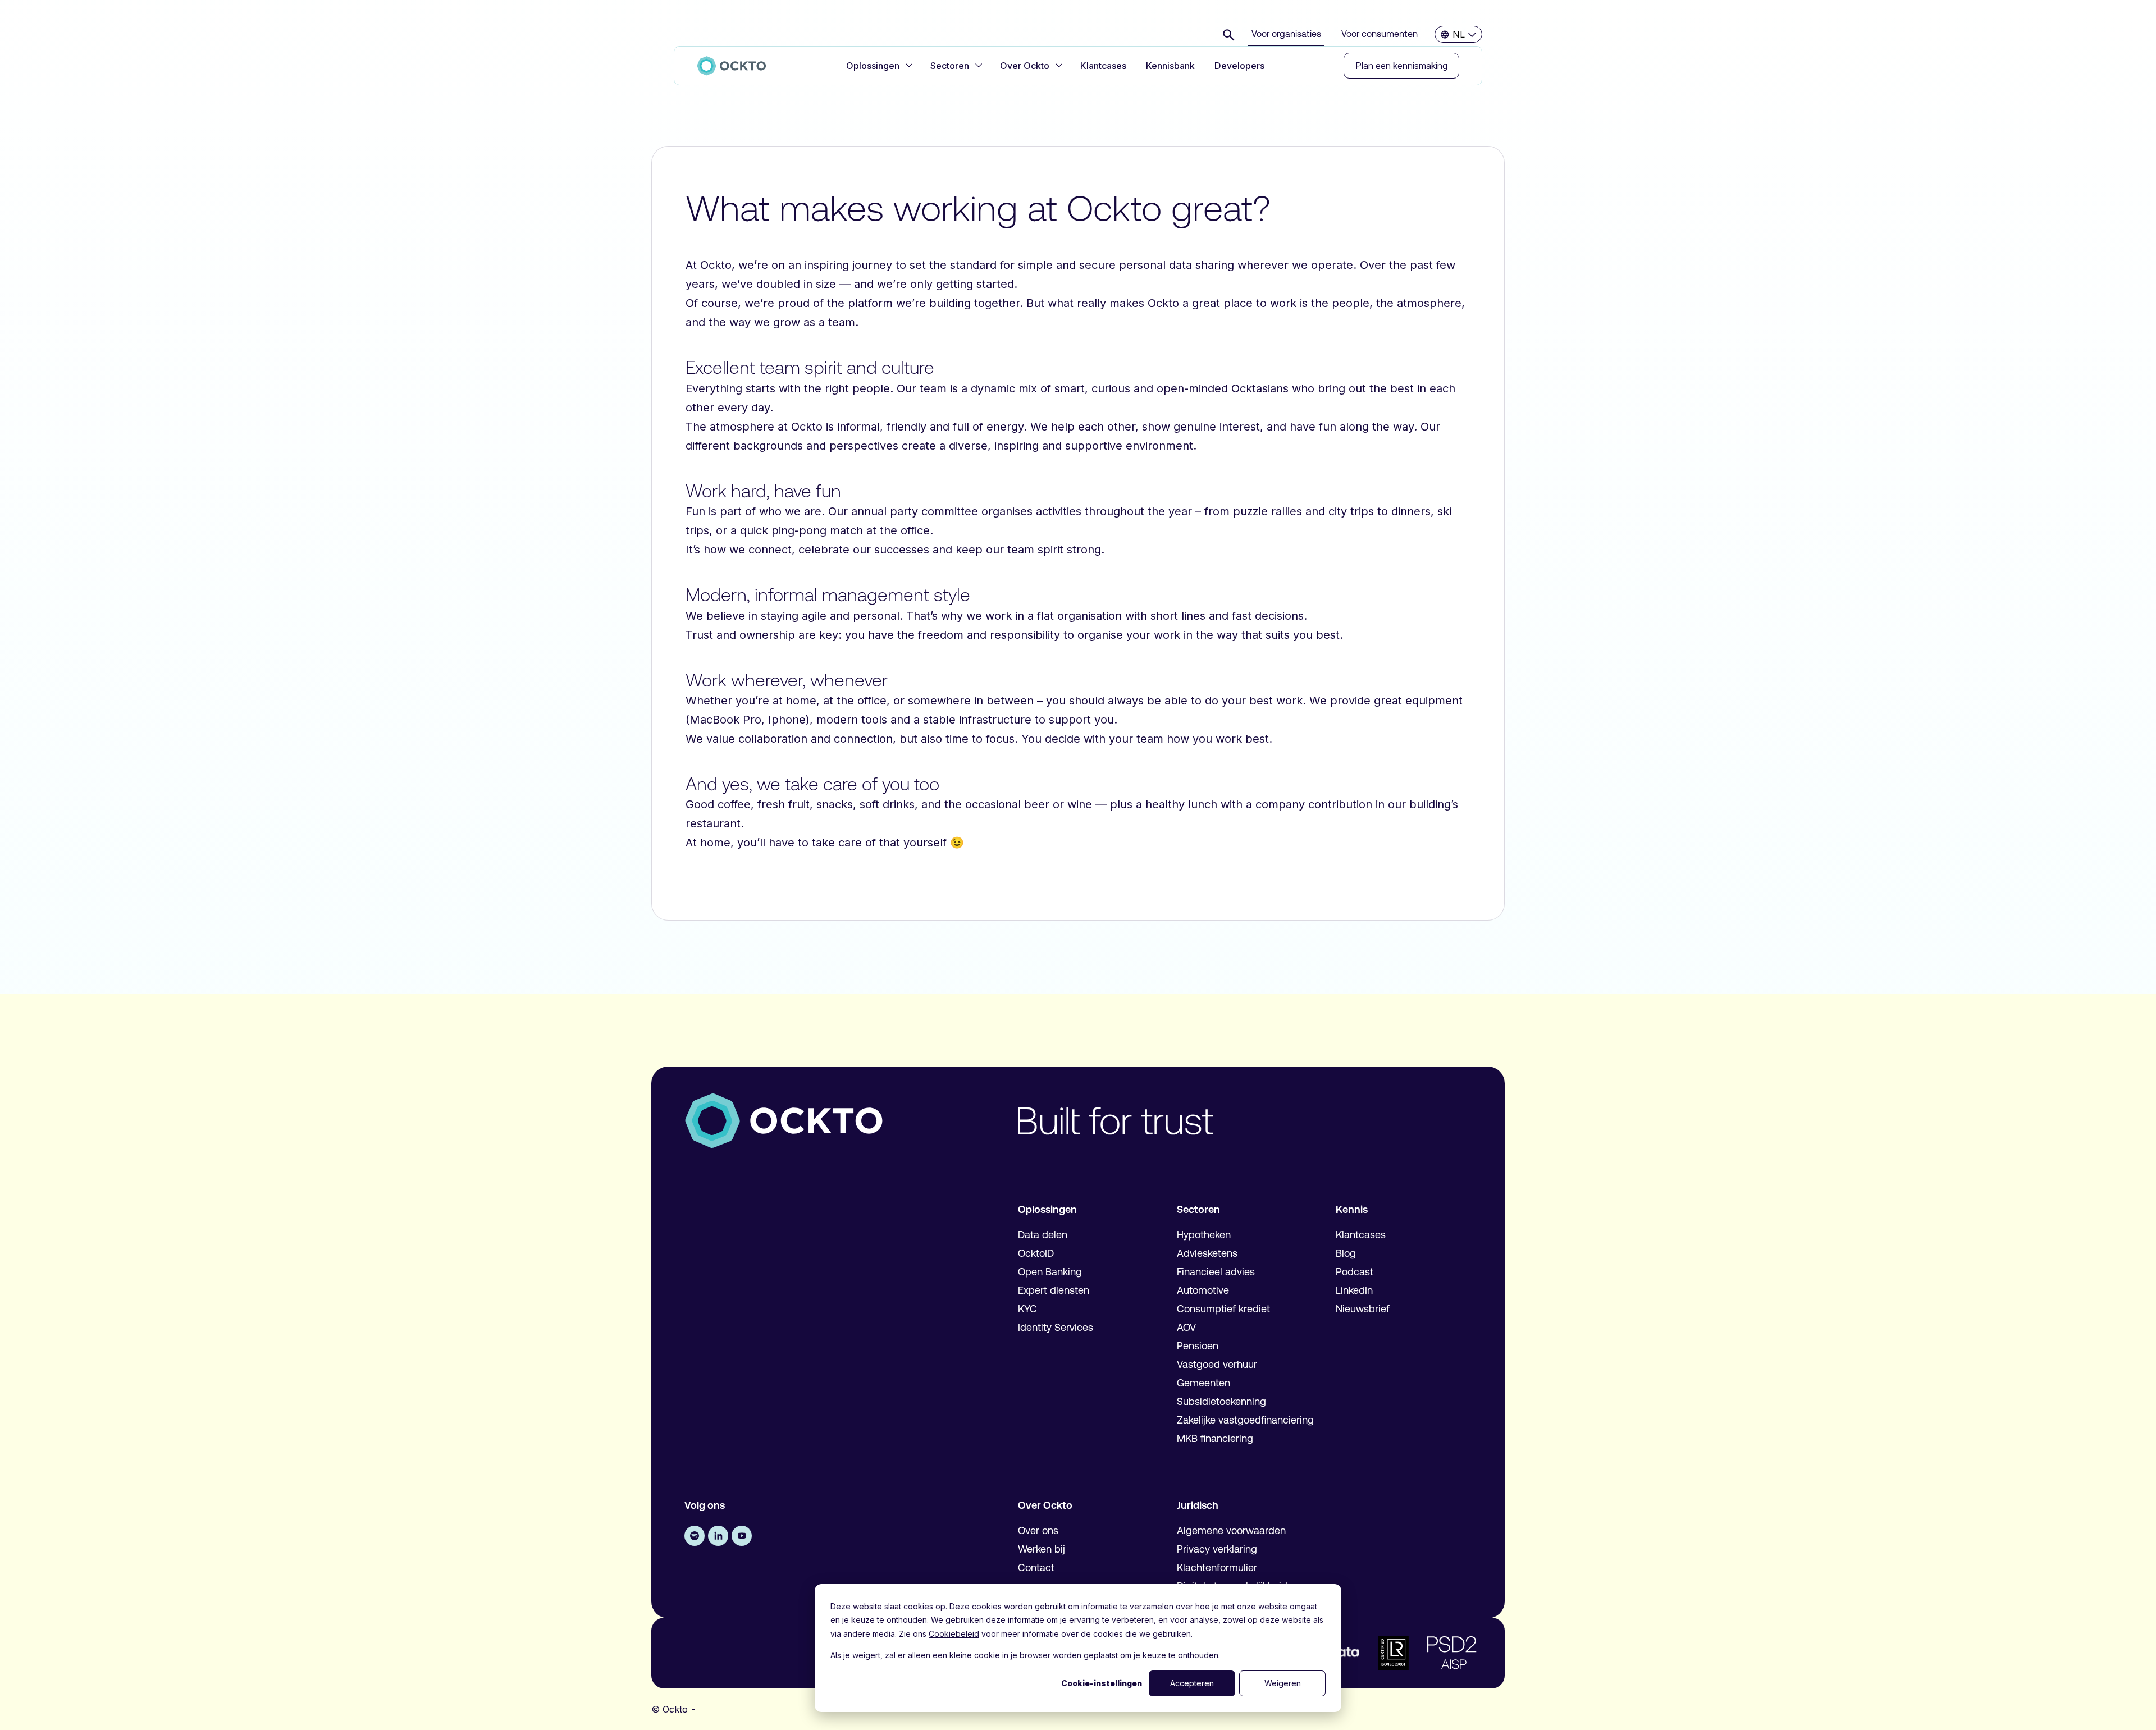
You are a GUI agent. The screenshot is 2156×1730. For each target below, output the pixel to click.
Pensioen (1198, 1346)
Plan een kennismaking (1401, 66)
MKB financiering (1215, 1439)
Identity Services (1056, 1328)
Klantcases (1103, 66)
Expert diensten (1054, 1290)
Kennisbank (1170, 66)
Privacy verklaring (1217, 1549)
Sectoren (950, 66)
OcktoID (1036, 1253)
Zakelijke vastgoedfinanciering (1245, 1420)
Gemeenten (1203, 1383)
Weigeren (1283, 1683)
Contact (1036, 1568)
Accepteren (1192, 1683)
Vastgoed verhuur (1217, 1365)
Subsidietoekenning (1221, 1402)
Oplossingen (873, 66)
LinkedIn (1354, 1290)
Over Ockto (1025, 66)
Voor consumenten (1380, 34)
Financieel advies (1216, 1272)
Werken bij (1042, 1549)
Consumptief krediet (1223, 1309)
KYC (1027, 1309)
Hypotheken (1204, 1235)
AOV (1186, 1328)
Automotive (1203, 1290)
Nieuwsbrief (1363, 1309)
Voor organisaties (1286, 34)
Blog (1346, 1253)
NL (1459, 34)
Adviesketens (1207, 1253)
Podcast (1355, 1272)
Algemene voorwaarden (1231, 1531)
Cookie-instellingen (1102, 1683)
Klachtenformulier (1217, 1568)
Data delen (1043, 1235)
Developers (1239, 66)
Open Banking (1050, 1272)
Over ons (1038, 1531)
